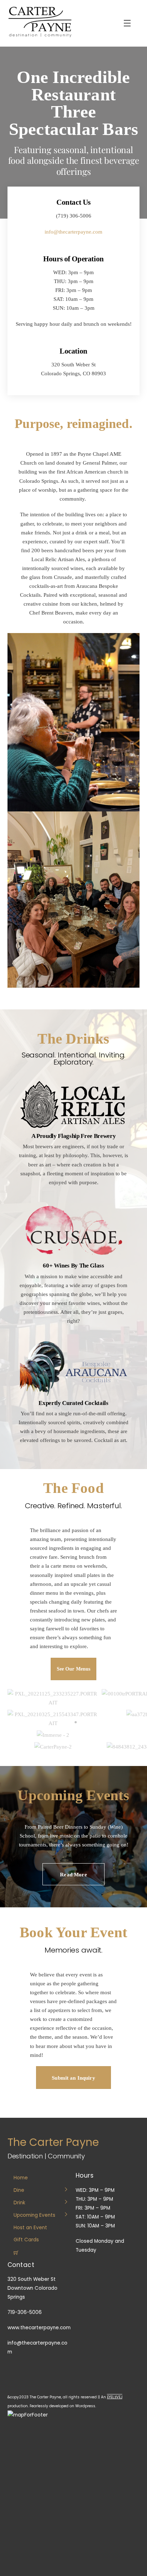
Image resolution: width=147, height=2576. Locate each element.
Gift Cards (26, 2240)
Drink (19, 2203)
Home (21, 2178)
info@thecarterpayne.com (73, 232)
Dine (19, 2190)
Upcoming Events (34, 2215)
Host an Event (30, 2228)
